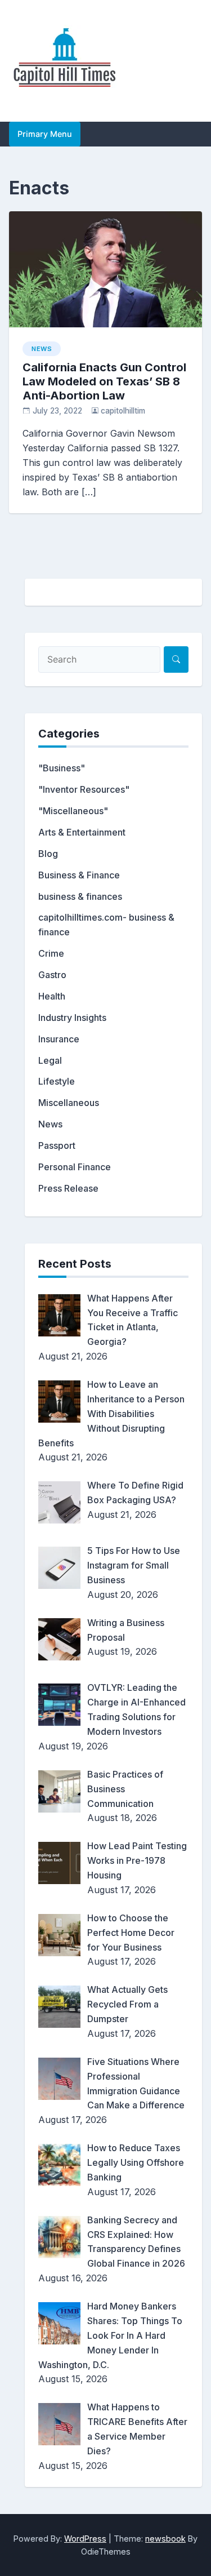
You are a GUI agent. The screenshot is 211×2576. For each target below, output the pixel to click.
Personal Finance (75, 1167)
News (42, 349)
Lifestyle (57, 1081)
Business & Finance (79, 875)
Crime (51, 953)
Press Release (68, 1188)
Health (52, 996)
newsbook (165, 2539)
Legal (50, 1060)
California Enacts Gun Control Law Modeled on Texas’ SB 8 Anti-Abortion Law (104, 381)
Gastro (52, 975)
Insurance (59, 1039)
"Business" (62, 768)
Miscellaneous (69, 1103)
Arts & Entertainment (82, 832)
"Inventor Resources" (84, 789)
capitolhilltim (123, 411)
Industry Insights (72, 1018)
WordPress (85, 2539)
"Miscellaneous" (73, 811)
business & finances (80, 896)
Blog (48, 854)
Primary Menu (45, 134)
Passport (57, 1145)
